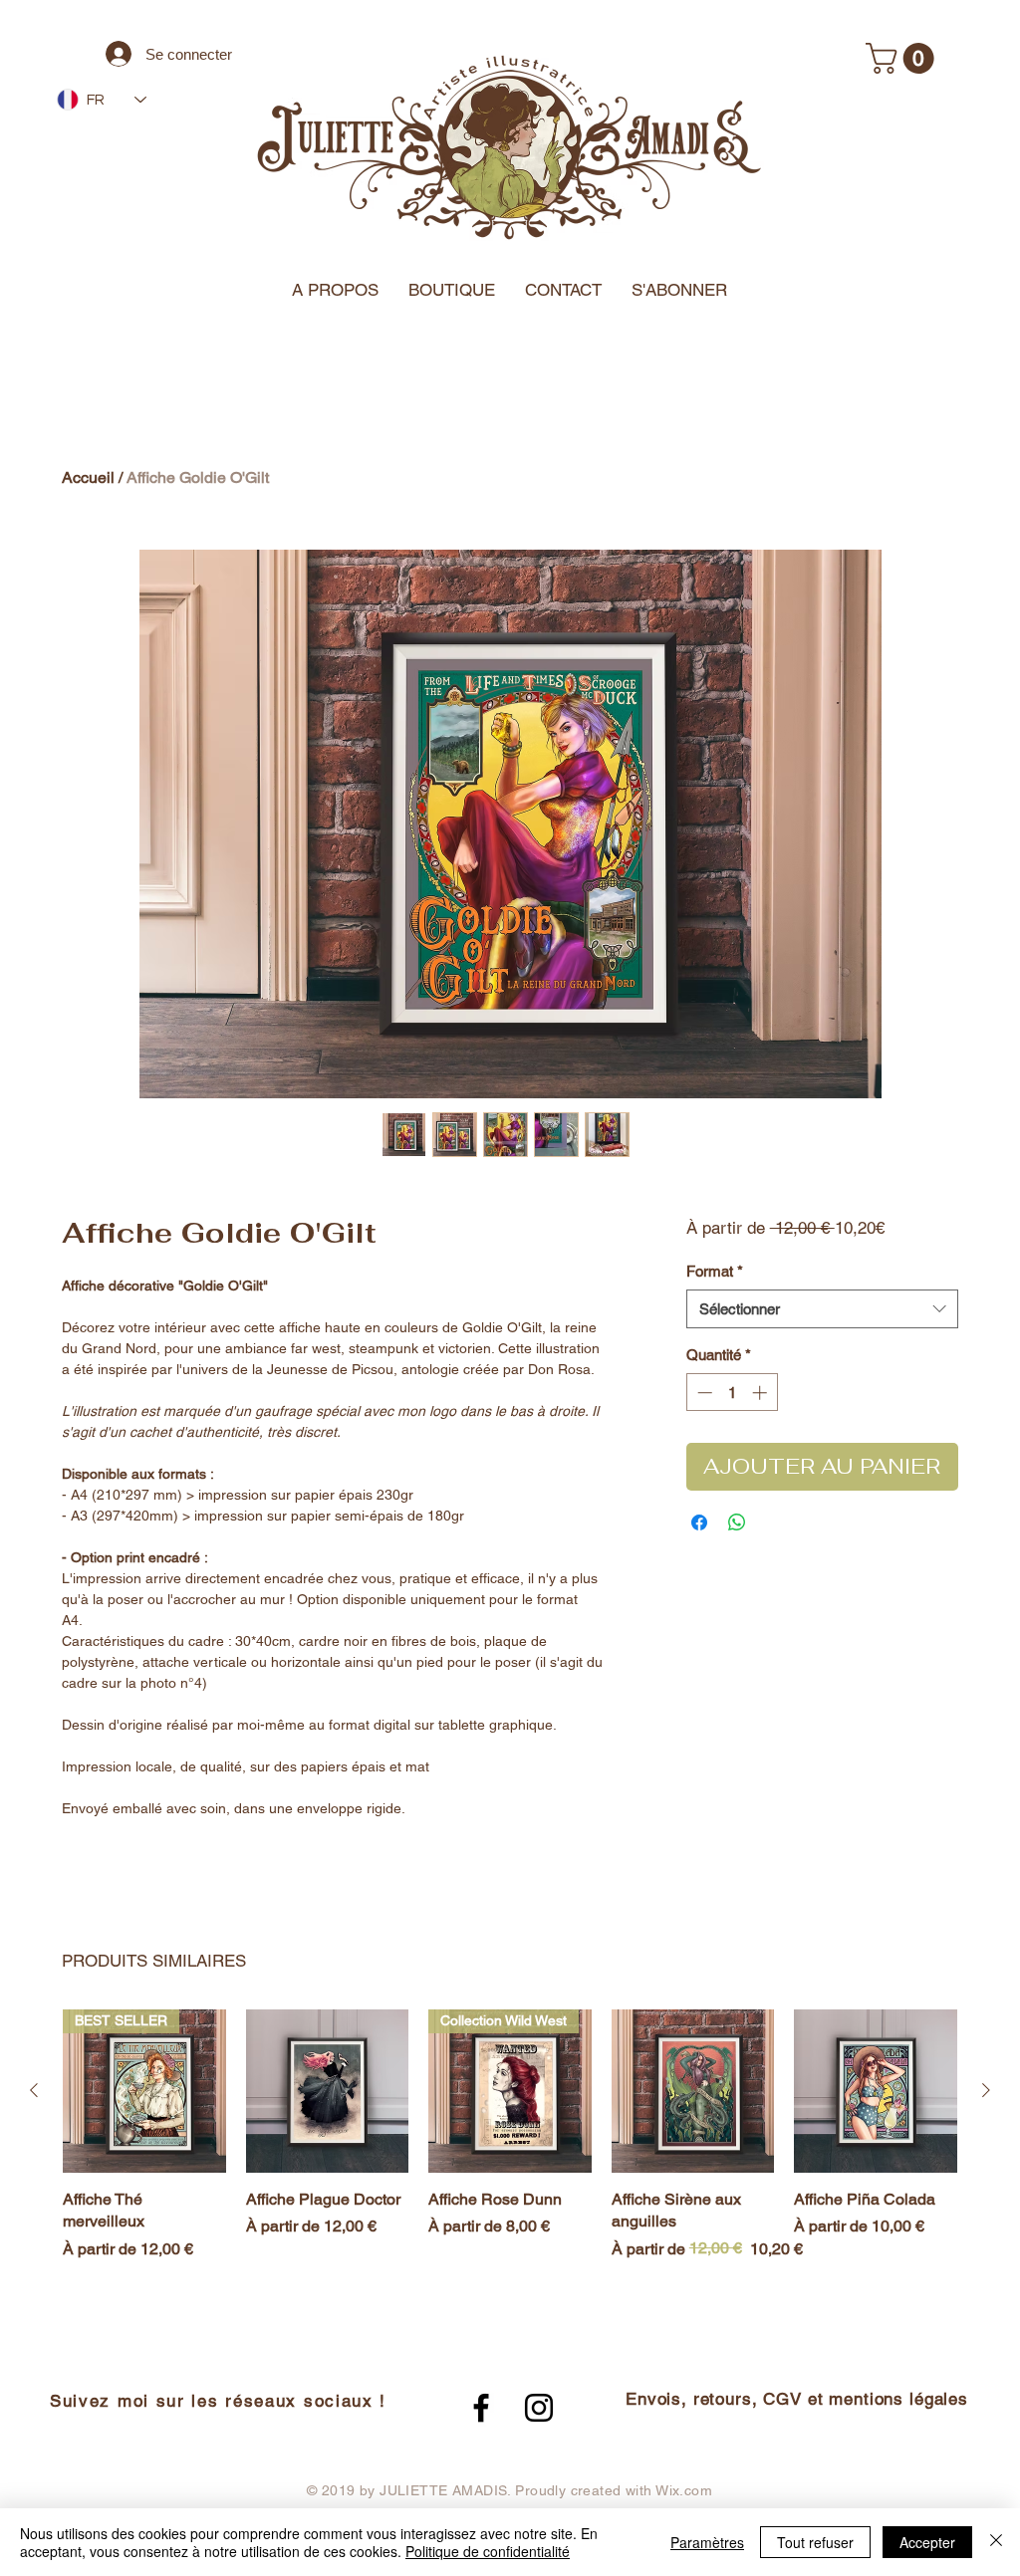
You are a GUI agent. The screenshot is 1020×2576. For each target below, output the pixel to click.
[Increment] (762, 1393)
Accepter (927, 2542)
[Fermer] (996, 2542)
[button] (903, 58)
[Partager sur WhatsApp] (737, 1522)
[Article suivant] (986, 2090)
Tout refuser (815, 2542)
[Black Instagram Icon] (539, 2408)
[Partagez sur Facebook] (699, 1522)
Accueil (88, 477)
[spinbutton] (732, 1393)
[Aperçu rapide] (328, 2091)
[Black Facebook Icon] (481, 2408)
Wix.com (684, 2490)
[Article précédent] (34, 2090)
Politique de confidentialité (488, 2551)
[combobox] (822, 1309)
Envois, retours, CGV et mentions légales (797, 2399)
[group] (510, 2146)
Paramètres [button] (707, 2542)
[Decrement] (703, 1393)
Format (715, 1271)
